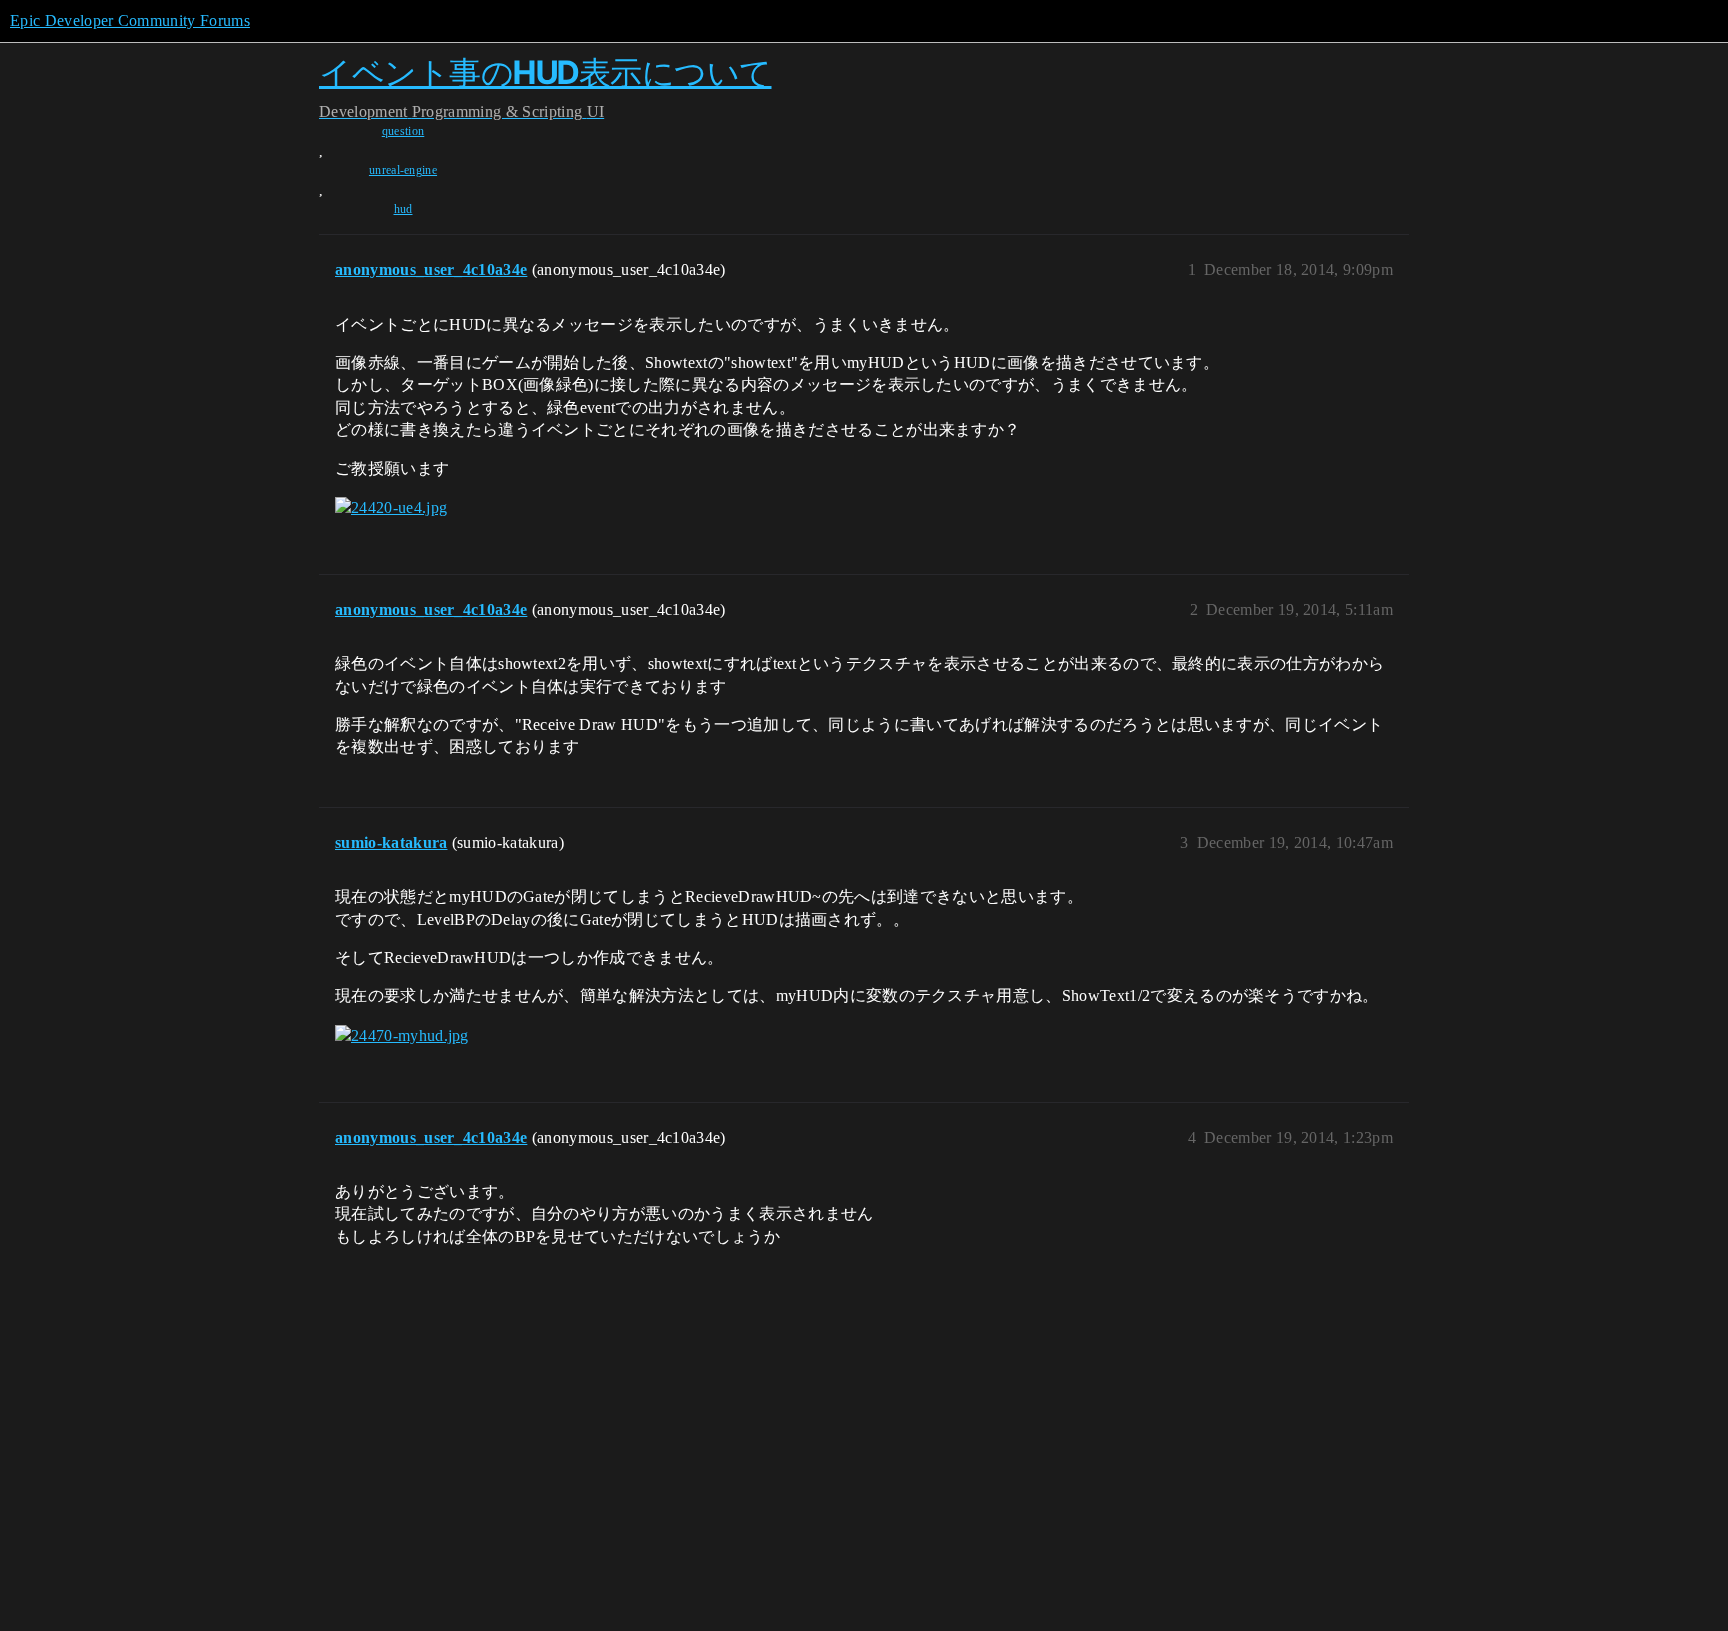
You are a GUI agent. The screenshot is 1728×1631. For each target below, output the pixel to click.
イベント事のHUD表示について (545, 72)
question (403, 131)
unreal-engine (403, 170)
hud (403, 209)
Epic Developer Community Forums (130, 20)
